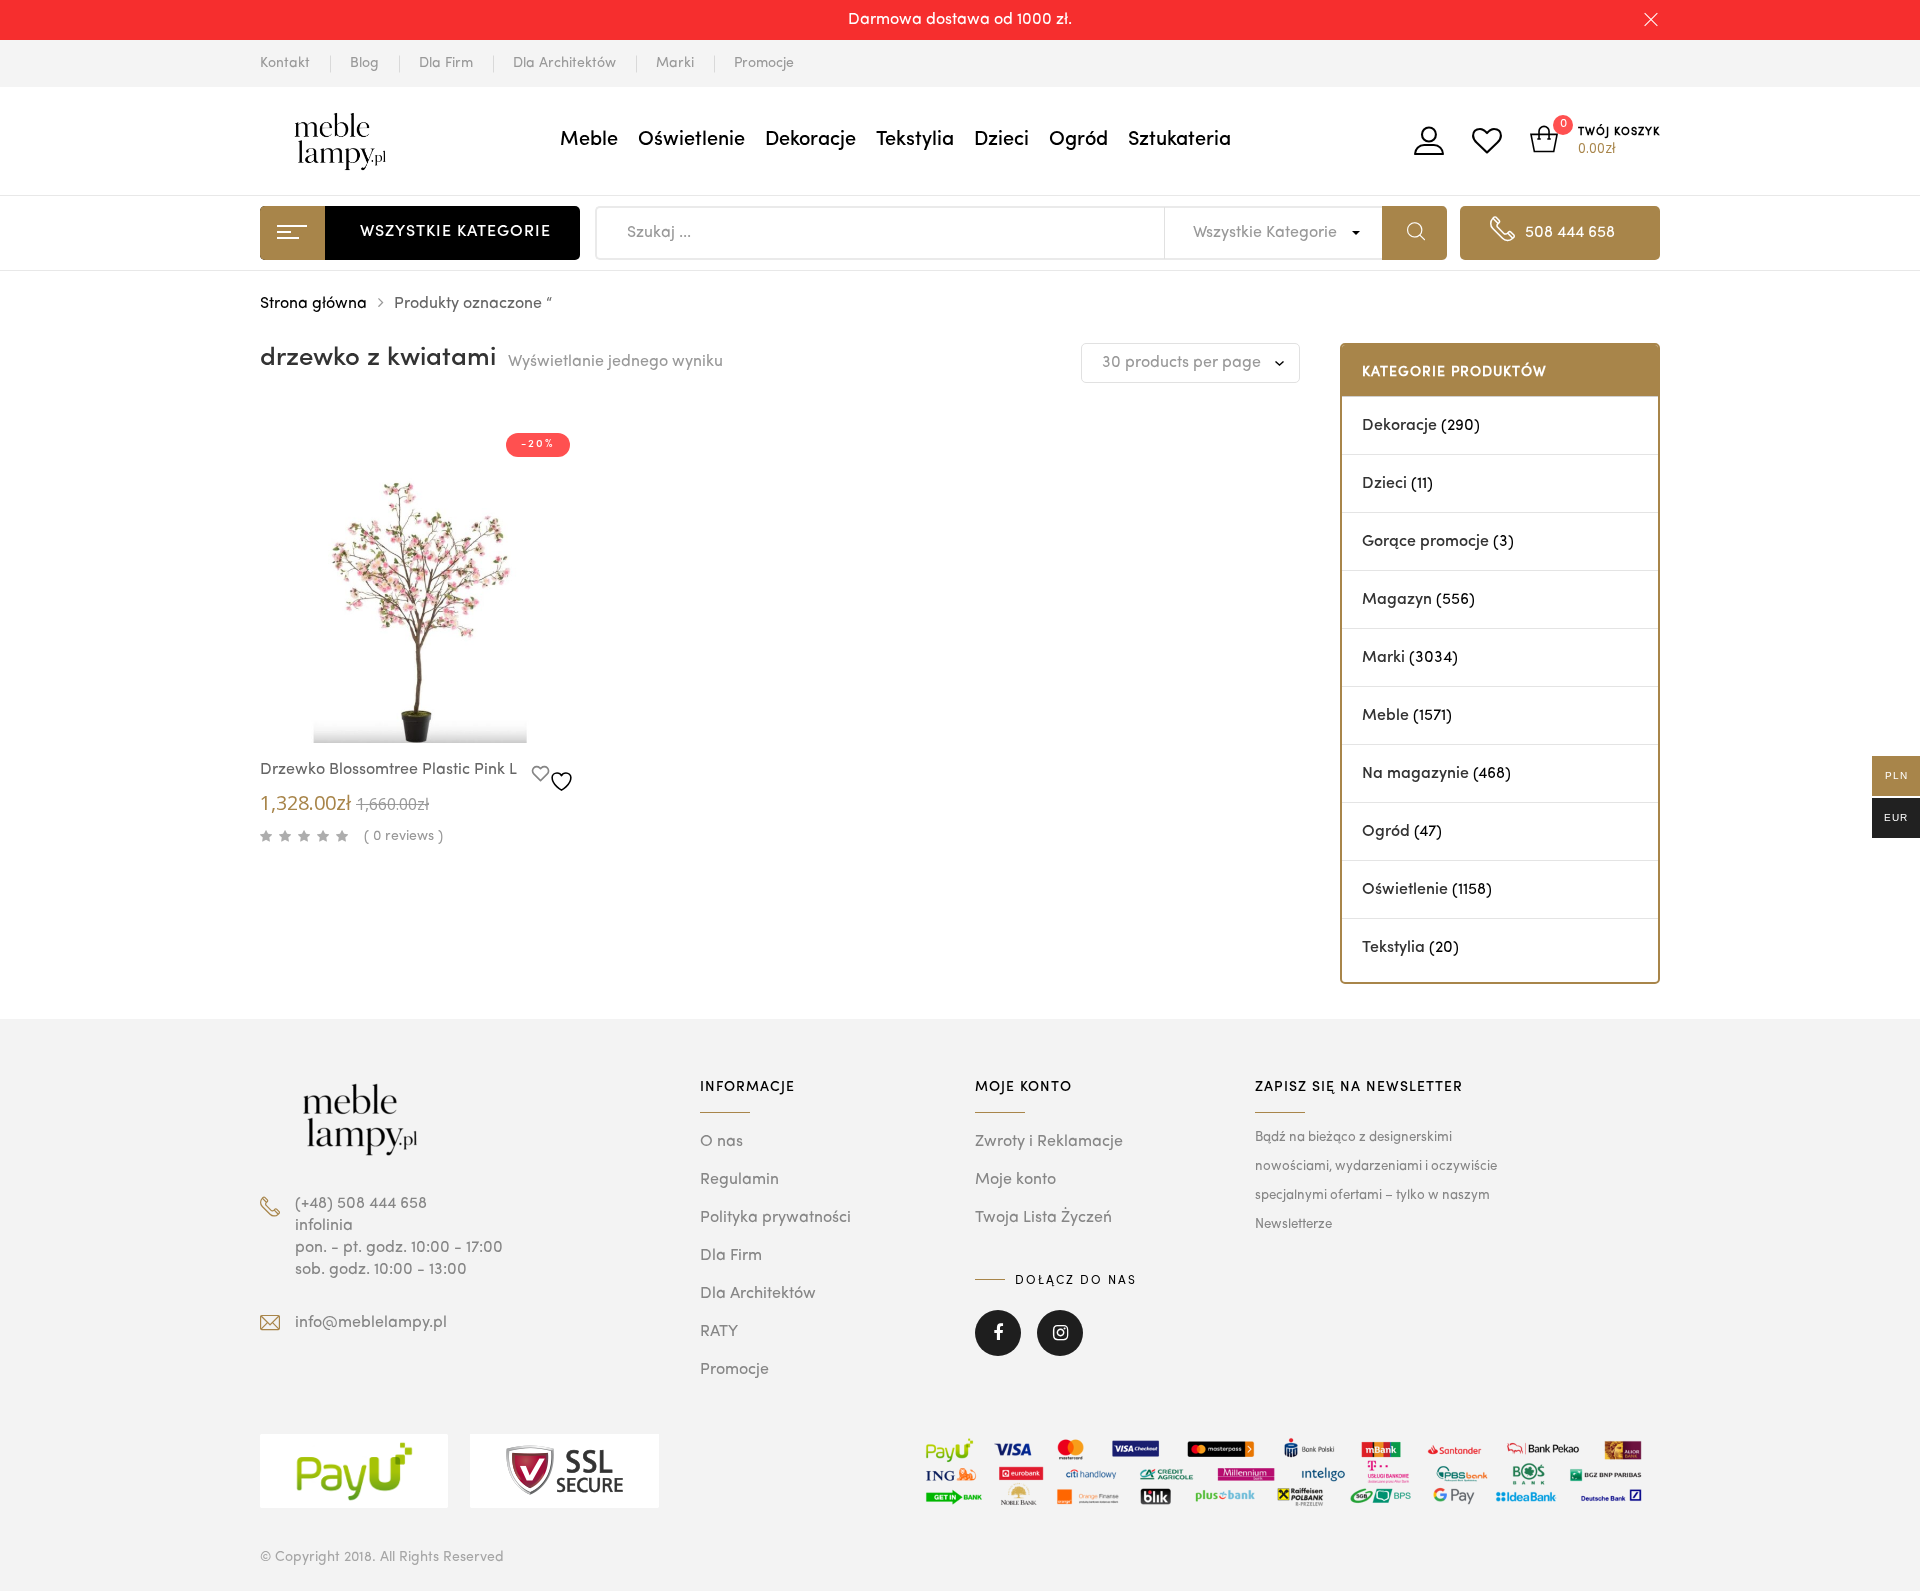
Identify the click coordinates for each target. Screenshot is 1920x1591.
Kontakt (285, 63)
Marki (675, 63)
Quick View (400, 705)
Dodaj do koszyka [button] (460, 708)
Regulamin (739, 1180)
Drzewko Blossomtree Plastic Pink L (388, 770)
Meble (589, 140)
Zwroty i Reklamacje (1049, 1142)
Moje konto (1015, 1180)
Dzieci (1001, 140)
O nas (721, 1142)
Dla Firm (446, 63)
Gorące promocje (1425, 542)
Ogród (1078, 140)
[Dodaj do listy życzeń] (555, 776)
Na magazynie (1415, 774)
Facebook (998, 1347)
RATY (719, 1332)
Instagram (1060, 1347)
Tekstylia (915, 140)
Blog (364, 63)
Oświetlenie (691, 140)
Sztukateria (1179, 140)
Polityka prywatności (775, 1218)
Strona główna (313, 304)
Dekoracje (810, 140)
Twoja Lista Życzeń (1043, 1218)
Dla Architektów (564, 63)
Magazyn (1397, 600)
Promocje (764, 63)
